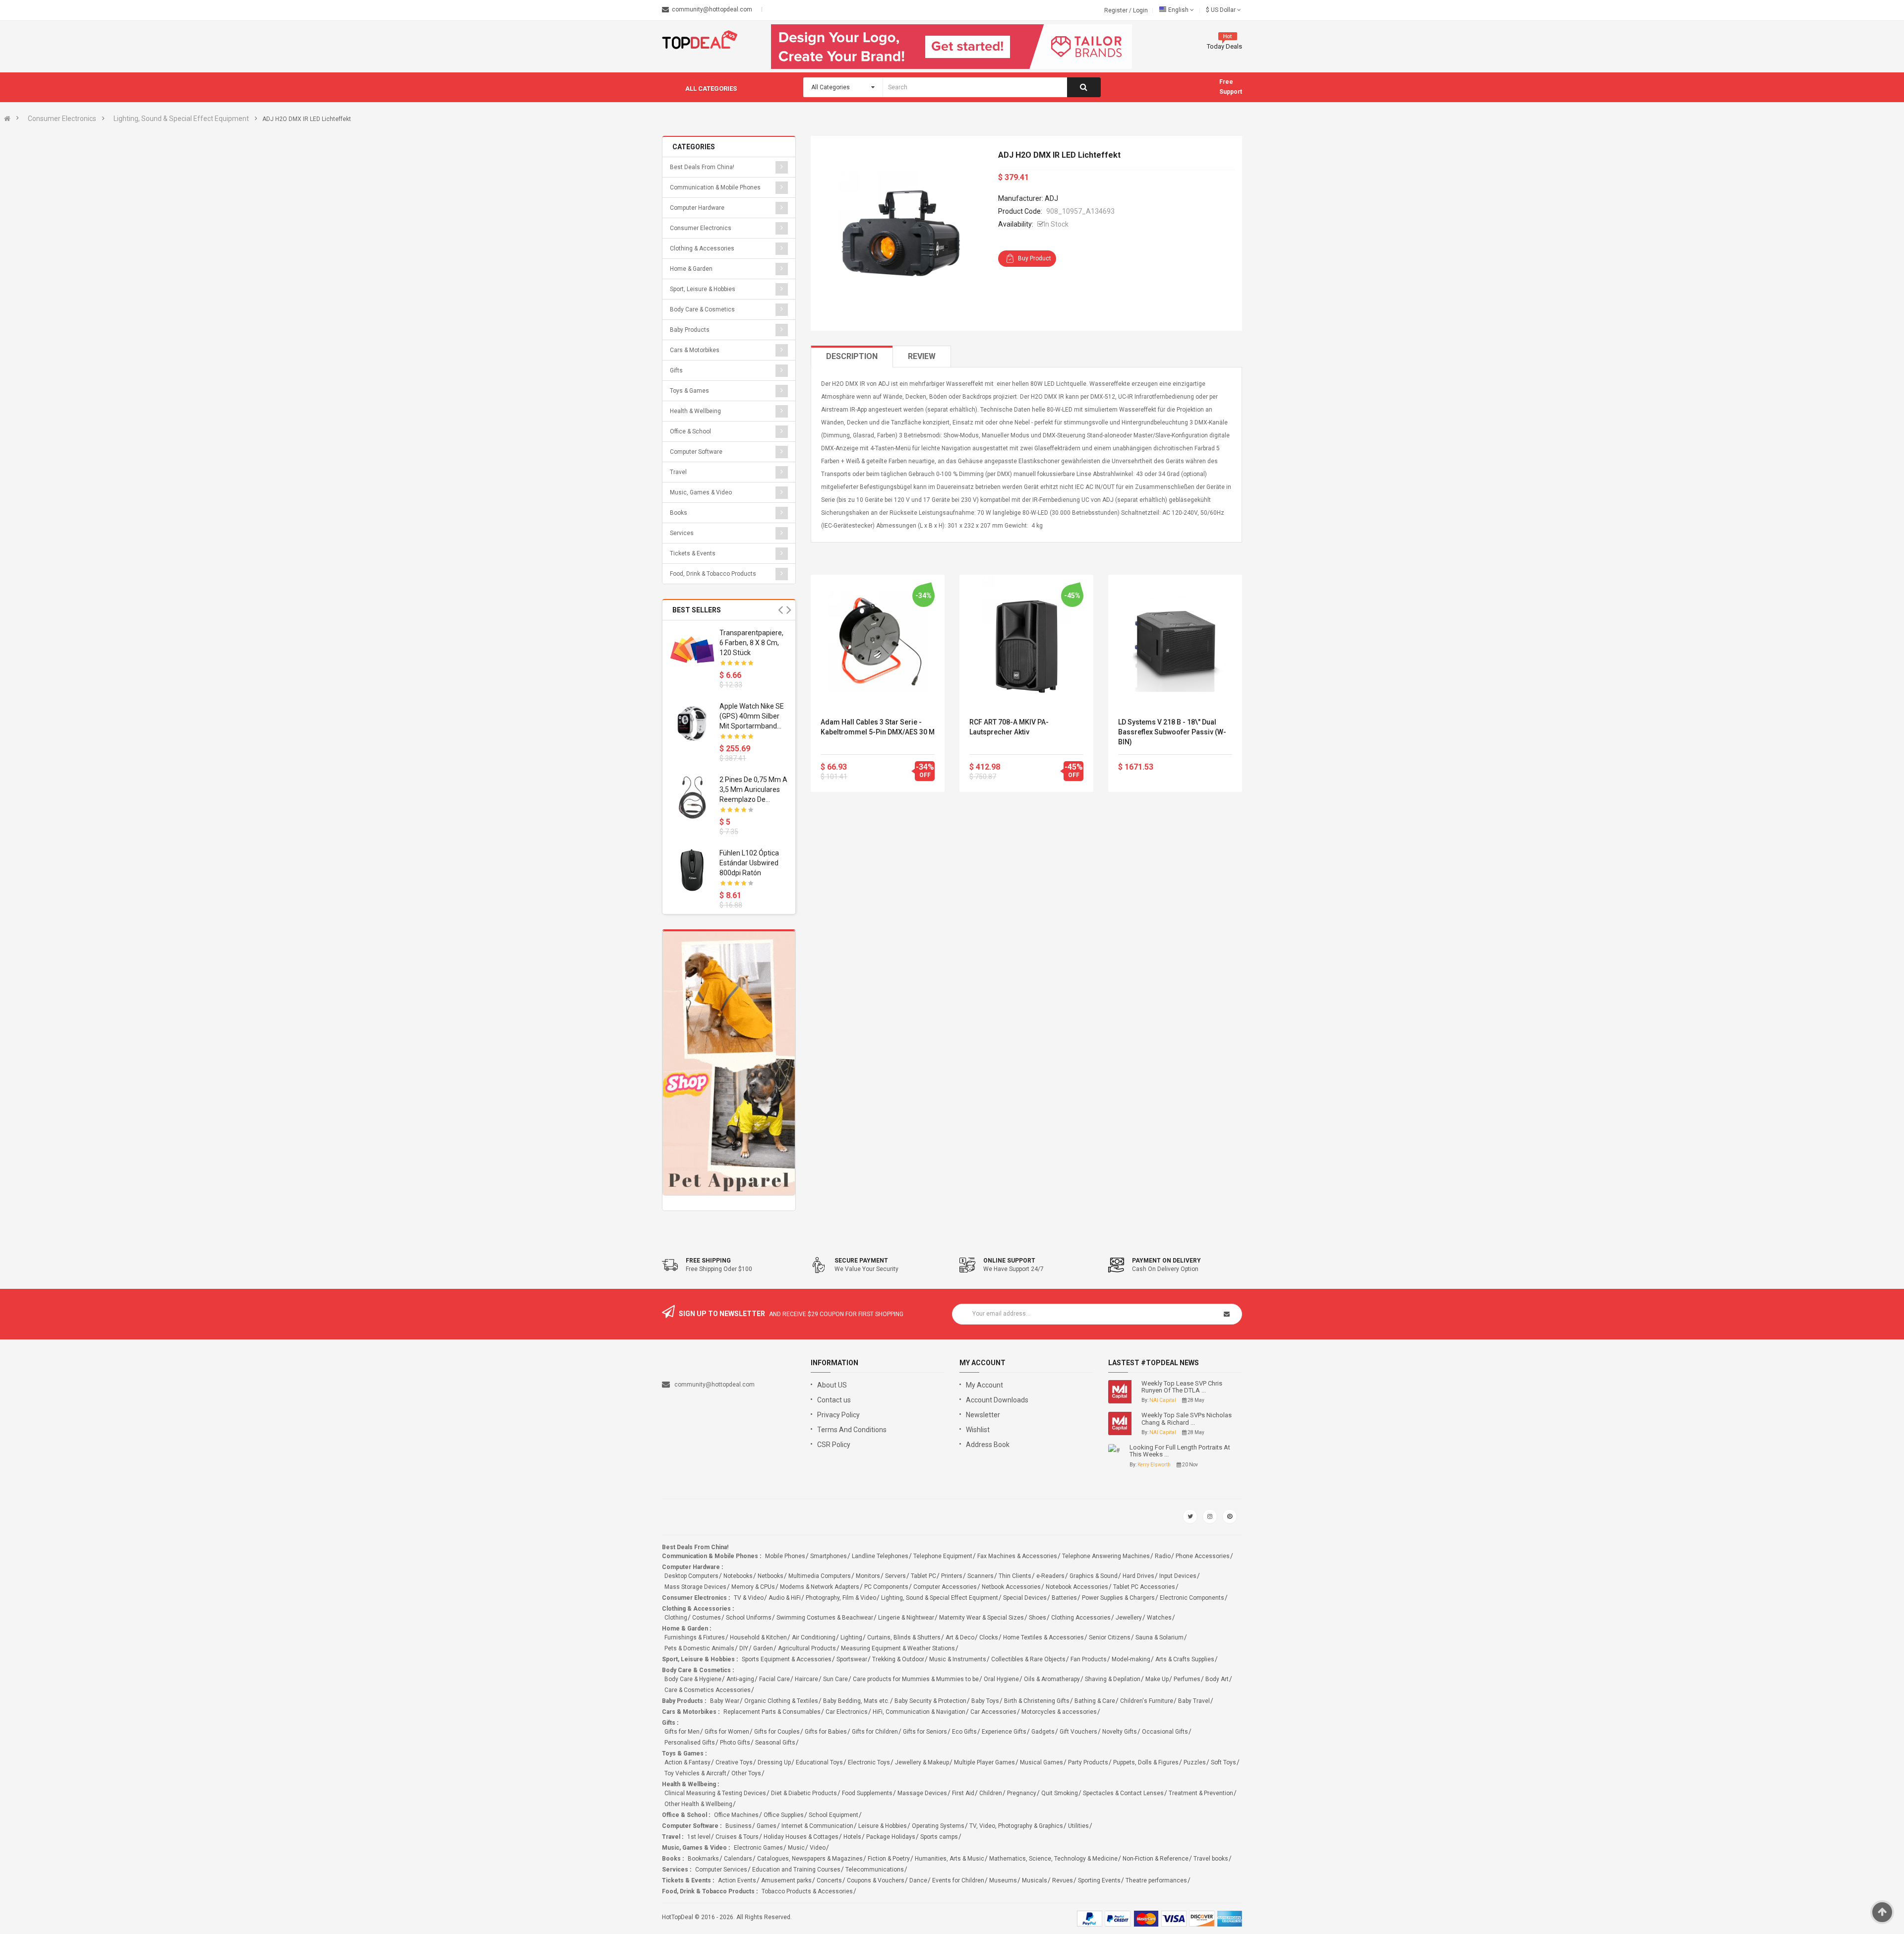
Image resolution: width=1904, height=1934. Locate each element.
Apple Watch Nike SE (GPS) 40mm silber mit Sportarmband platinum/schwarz (752, 717)
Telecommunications (875, 1870)
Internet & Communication (817, 1826)
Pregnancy (1022, 1793)
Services (682, 533)
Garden (763, 1648)
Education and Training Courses (796, 1870)
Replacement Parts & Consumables (772, 1712)
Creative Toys (734, 1762)
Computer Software (696, 452)
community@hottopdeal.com (714, 1385)
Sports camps (939, 1837)
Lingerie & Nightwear (906, 1618)
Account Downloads (997, 1400)
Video (818, 1848)
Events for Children (958, 1880)
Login (1140, 10)
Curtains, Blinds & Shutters (904, 1637)
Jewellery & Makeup (922, 1762)
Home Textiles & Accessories (1043, 1637)
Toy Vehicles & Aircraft (695, 1773)
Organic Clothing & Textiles (781, 1701)
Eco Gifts (964, 1732)
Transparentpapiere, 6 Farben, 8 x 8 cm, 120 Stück (751, 643)
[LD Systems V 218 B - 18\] (1175, 642)
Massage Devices (922, 1793)
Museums (1003, 1880)
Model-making (1131, 1659)
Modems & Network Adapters (820, 1587)
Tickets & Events (693, 553)
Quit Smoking (1060, 1793)
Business (739, 1826)
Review (922, 356)
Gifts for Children (875, 1732)
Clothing (676, 1618)
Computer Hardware (697, 208)
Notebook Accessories (1077, 1587)
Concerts (829, 1880)
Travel (678, 472)
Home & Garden (691, 269)
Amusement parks (786, 1880)
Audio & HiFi (785, 1598)
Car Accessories (993, 1712)
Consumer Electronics (62, 119)
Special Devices (1025, 1598)
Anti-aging (740, 1679)
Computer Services (721, 1870)
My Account (984, 1385)
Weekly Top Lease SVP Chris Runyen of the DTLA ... (1182, 1387)
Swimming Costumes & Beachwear (825, 1618)
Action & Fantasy (687, 1762)
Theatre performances (1156, 1880)
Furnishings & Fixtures (695, 1637)
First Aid (963, 1793)
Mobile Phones (785, 1556)
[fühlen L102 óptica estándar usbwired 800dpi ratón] (692, 870)
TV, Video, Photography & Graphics (1016, 1826)
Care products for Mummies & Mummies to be (916, 1679)
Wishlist (978, 1430)
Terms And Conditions (852, 1430)
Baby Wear (725, 1701)
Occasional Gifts (1165, 1732)
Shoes (1038, 1618)
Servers (895, 1576)
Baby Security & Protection (930, 1701)
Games (767, 1826)
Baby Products (690, 330)
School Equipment (833, 1815)
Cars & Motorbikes (695, 350)
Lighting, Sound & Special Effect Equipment (181, 119)
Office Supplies (784, 1815)
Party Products (1088, 1762)
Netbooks (771, 1576)
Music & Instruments (958, 1659)
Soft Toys (1223, 1762)
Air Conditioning (814, 1637)
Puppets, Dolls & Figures (1146, 1762)
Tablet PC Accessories (1144, 1587)
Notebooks (738, 1576)
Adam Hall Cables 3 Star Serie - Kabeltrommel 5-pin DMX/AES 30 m (878, 727)
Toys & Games (689, 391)
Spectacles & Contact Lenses (1123, 1793)
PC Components (886, 1587)
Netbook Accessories (1011, 1587)
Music (796, 1848)
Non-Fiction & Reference (1156, 1859)
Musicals (1035, 1880)
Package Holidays (891, 1837)
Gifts (676, 370)
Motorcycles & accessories (1059, 1712)
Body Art (1217, 1679)
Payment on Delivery (1166, 1261)
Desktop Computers (691, 1576)
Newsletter (983, 1415)
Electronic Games (758, 1848)
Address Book (988, 1445)
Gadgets (1043, 1732)
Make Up (1157, 1679)
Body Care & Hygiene (693, 1679)
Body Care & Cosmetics (702, 309)
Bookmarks (703, 1859)
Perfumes (1187, 1679)
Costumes (707, 1618)
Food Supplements (867, 1793)
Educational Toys (819, 1762)
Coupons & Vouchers (876, 1880)
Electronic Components (1192, 1598)
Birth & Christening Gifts (1037, 1701)
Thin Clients (1015, 1576)
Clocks (989, 1637)
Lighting (851, 1637)
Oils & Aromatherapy (1052, 1679)
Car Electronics (847, 1712)
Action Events (737, 1880)
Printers (952, 1576)
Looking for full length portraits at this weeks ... (1180, 1451)
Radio (1163, 1556)
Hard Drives (1138, 1576)
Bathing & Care (1095, 1701)
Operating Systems (938, 1826)
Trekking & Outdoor (898, 1659)
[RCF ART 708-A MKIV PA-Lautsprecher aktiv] (1026, 642)
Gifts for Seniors (925, 1732)
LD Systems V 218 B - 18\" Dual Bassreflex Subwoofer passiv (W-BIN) (1172, 732)
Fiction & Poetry (889, 1859)
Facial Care (774, 1679)
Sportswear (852, 1659)
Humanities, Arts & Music (950, 1859)
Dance (918, 1880)
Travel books (1211, 1859)
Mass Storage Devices (695, 1587)
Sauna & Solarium (1160, 1637)
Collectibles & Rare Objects (1028, 1659)
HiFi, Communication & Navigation (919, 1712)
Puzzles (1195, 1762)
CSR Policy (834, 1445)
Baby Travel (1194, 1701)
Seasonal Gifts (775, 1743)
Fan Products (1089, 1659)
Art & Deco (960, 1637)
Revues (1063, 1880)
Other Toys (746, 1773)
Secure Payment (861, 1261)
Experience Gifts (1004, 1732)
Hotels (852, 1837)
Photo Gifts (735, 1743)
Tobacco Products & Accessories (807, 1891)
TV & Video (749, 1598)
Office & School (690, 431)
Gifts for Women (727, 1732)
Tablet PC (923, 1576)
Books (679, 513)
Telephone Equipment (943, 1556)
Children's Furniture (1147, 1701)
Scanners (981, 1576)
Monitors (868, 1576)
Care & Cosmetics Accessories (708, 1690)
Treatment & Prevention (1201, 1793)
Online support (1009, 1261)
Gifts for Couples (777, 1732)
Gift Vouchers (1078, 1732)
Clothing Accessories (1081, 1618)
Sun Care (835, 1679)
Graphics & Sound (1094, 1576)
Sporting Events (1099, 1880)
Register (1117, 10)
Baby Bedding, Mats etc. (856, 1701)
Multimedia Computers (820, 1576)
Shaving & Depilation (1113, 1679)
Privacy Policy (838, 1415)
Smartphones (829, 1556)
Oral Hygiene (1001, 1679)
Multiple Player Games (984, 1762)
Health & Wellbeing (695, 411)
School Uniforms (749, 1618)
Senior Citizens (1110, 1637)
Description (852, 356)
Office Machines (736, 1815)
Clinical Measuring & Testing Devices (715, 1793)
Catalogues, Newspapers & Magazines (810, 1859)
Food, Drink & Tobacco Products (713, 574)
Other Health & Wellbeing (698, 1804)
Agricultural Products (807, 1648)
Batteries (1064, 1598)
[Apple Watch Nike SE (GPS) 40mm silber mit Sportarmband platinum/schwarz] (692, 724)
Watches (1159, 1618)
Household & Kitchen (758, 1637)
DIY (744, 1648)
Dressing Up (774, 1762)
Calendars (738, 1859)
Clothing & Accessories (702, 248)
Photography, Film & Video (841, 1598)
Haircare (806, 1679)
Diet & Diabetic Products (804, 1793)
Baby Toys (985, 1701)
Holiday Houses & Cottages (801, 1837)
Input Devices (1178, 1576)
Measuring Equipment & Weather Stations (898, 1648)
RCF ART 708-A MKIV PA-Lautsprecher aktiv (1009, 727)
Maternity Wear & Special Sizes (982, 1618)
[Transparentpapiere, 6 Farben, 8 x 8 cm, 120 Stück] (692, 650)
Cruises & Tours (737, 1837)
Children (991, 1793)
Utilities (1078, 1826)
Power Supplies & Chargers (1118, 1598)
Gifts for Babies (826, 1732)
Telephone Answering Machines (1106, 1556)
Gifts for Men (682, 1732)
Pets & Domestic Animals (699, 1648)
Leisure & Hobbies (883, 1826)
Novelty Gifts (1120, 1732)
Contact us (834, 1400)
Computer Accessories (945, 1587)
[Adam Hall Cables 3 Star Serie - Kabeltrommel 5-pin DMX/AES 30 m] (878, 642)
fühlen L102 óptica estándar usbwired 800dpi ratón (749, 863)
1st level (699, 1837)
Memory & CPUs (753, 1587)
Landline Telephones (880, 1556)
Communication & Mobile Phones (715, 187)
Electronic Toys (869, 1762)
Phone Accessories (1203, 1556)
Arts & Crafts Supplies (1185, 1659)
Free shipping (708, 1261)
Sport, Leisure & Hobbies (703, 289)
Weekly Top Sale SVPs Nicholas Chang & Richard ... (1187, 1419)
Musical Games (1041, 1762)
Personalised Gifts (690, 1743)
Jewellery (1129, 1618)
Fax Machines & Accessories (1017, 1556)
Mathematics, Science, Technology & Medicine (1053, 1859)
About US (832, 1385)
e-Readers (1050, 1576)
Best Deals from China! (702, 167)
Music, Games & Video (701, 492)
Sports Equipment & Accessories (787, 1659)
